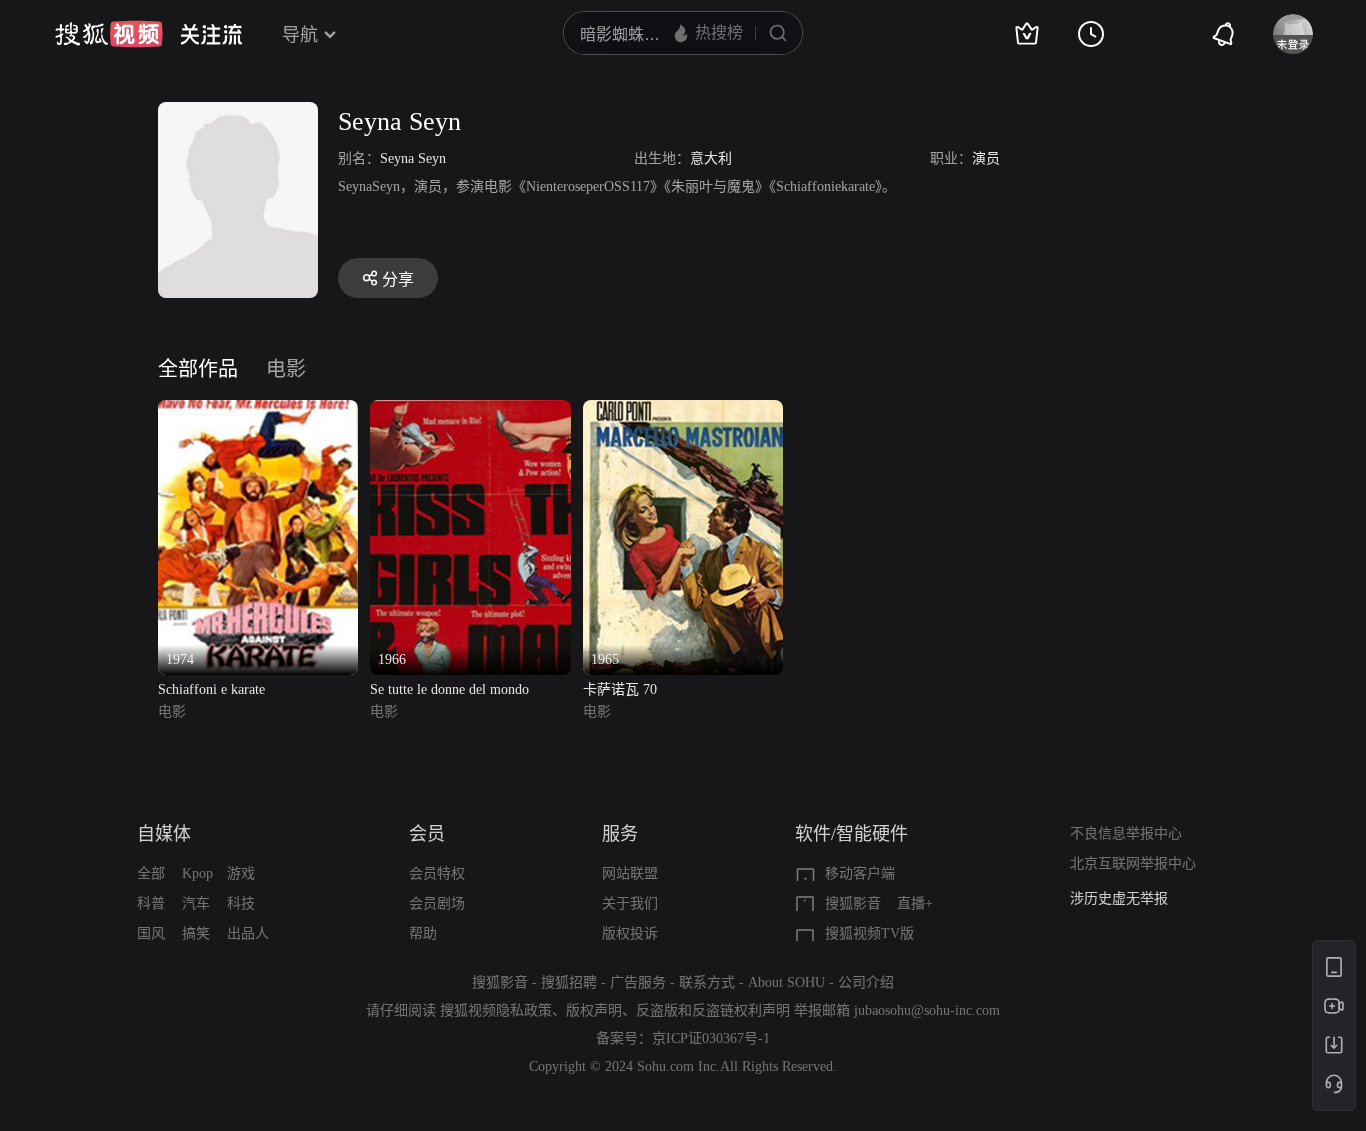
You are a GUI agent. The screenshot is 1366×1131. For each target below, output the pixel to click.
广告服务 (638, 982)
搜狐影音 (853, 903)
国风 (151, 933)
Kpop (197, 873)
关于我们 (630, 903)
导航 (300, 35)
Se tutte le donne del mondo (449, 689)
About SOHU (786, 982)
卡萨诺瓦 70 (620, 689)
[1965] (683, 411)
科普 (151, 903)
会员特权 (437, 873)
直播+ (915, 903)
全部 (151, 873)
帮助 (423, 933)
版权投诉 (630, 933)
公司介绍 (866, 982)
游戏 (241, 873)
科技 (241, 903)
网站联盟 (630, 873)
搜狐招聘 (569, 982)
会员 (427, 834)
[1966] (470, 411)
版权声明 (594, 1010)
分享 (398, 279)
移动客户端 (860, 873)
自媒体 (164, 834)
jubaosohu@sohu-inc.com (927, 1010)
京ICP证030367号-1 (711, 1038)
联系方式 (707, 982)
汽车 (196, 903)
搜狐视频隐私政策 (496, 1010)
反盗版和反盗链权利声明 (713, 1010)
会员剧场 (437, 903)
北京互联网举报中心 (1133, 863)
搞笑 (196, 933)
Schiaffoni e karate (211, 689)
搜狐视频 (109, 34)
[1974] (258, 411)
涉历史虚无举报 (1119, 898)
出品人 (248, 933)
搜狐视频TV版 (869, 933)
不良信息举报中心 (1126, 833)
